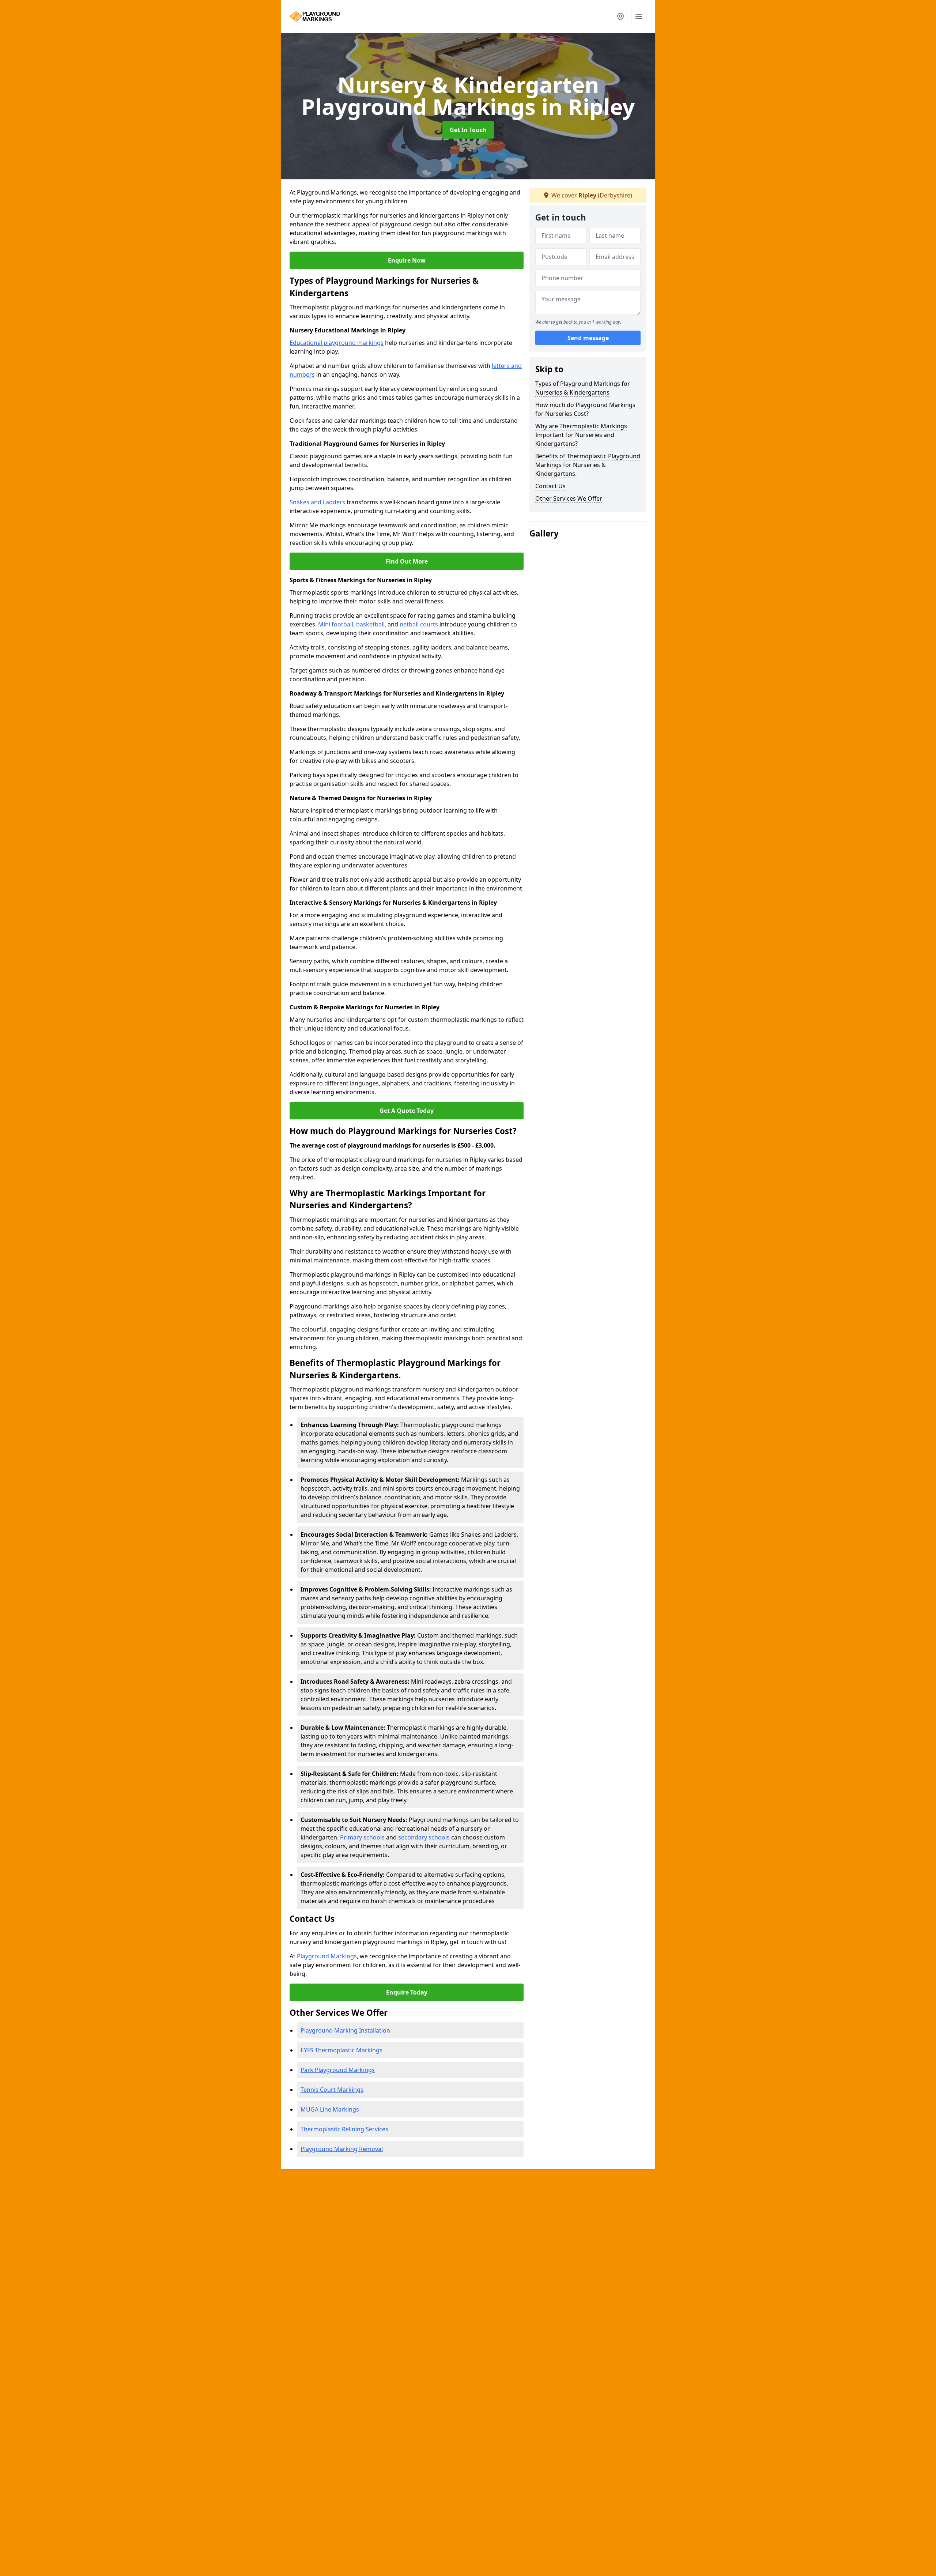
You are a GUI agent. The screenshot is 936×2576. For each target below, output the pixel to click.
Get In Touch (468, 130)
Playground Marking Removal (342, 2149)
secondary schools (424, 1837)
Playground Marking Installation (345, 2030)
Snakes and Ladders (317, 502)
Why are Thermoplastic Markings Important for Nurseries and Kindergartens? (581, 435)
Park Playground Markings (338, 2070)
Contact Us (550, 486)
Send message (588, 338)
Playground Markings (327, 1956)
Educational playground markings (337, 343)
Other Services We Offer (569, 498)
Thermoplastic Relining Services (344, 2129)
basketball (370, 624)
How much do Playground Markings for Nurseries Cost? (585, 409)
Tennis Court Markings (332, 2090)
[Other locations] (620, 16)
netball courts (419, 624)
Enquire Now (407, 260)
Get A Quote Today (407, 1111)
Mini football (336, 624)
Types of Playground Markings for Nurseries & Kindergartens (583, 388)
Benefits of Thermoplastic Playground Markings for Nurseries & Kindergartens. (588, 465)
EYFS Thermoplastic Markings (341, 2050)
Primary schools (362, 1837)
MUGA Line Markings (330, 2109)
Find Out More (407, 561)
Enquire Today (407, 1992)
